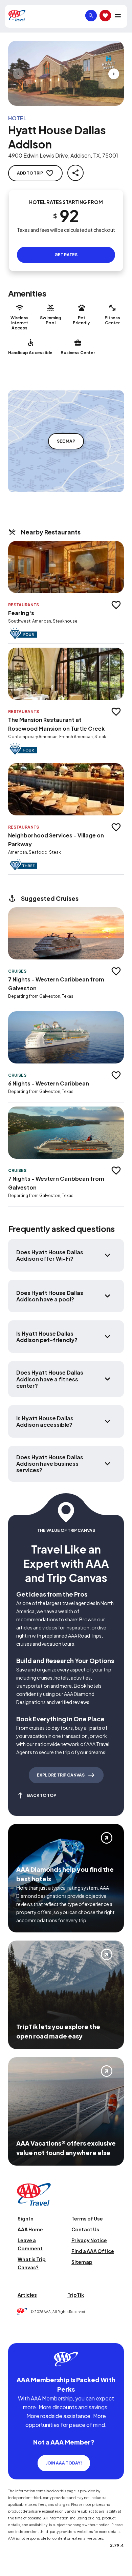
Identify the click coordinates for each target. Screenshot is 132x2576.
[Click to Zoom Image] (66, 73)
